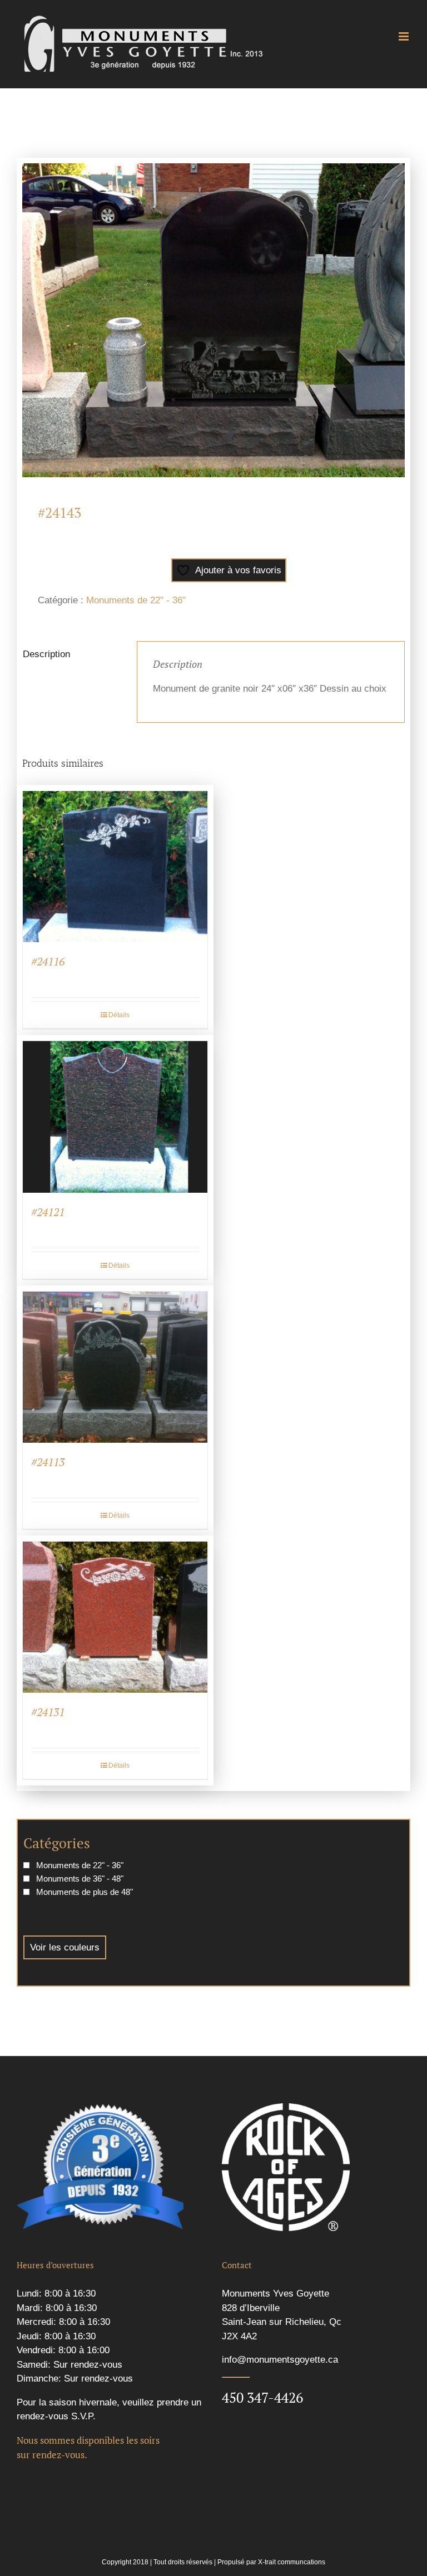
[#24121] (115, 1117)
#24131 (48, 1712)
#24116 (48, 961)
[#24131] (115, 1617)
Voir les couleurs (65, 1947)
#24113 (48, 1462)
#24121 (48, 1212)
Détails (119, 1015)
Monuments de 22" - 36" (136, 600)
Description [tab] (46, 654)
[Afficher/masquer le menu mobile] (404, 36)
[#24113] (115, 1367)
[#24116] (115, 867)
